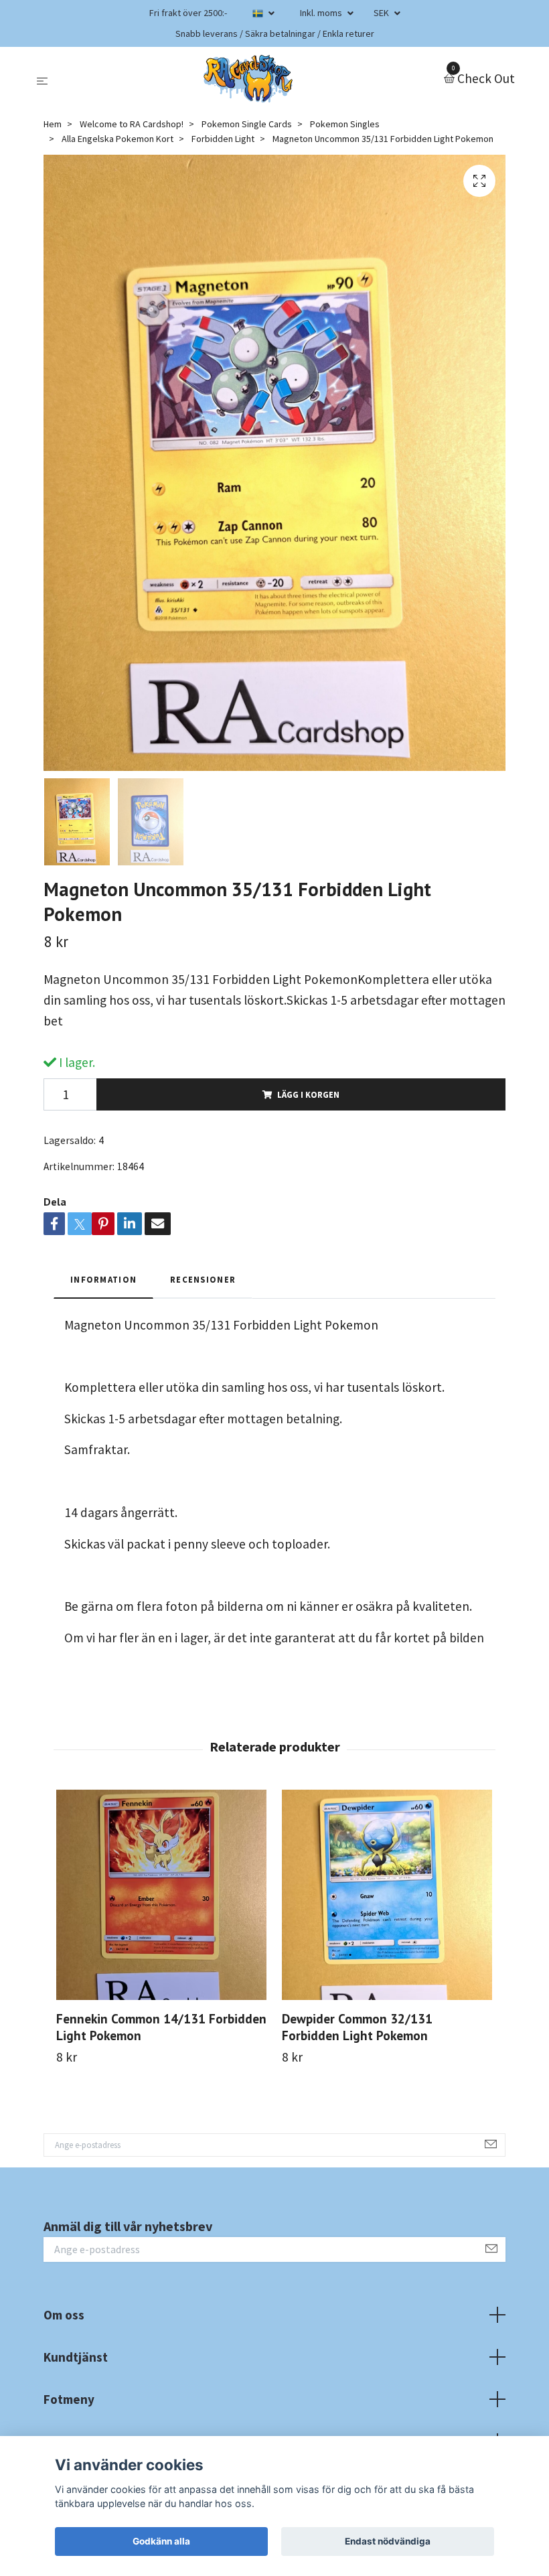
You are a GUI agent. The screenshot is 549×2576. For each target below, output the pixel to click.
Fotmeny (69, 2399)
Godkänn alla (161, 2541)
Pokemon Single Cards (247, 124)
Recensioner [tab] (203, 1279)
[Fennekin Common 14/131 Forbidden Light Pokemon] (161, 1895)
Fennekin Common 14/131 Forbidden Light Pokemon (161, 2027)
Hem (53, 124)
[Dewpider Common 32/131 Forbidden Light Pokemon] (387, 1895)
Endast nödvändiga (388, 2541)
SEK (382, 13)
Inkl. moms (322, 13)
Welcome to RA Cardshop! (132, 124)
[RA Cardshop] (248, 79)
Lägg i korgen (308, 1094)
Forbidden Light (223, 139)
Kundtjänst (76, 2357)
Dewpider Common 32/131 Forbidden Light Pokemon (357, 2027)
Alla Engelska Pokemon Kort (117, 139)
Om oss (64, 2315)
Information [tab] (103, 1279)
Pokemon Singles (345, 124)
